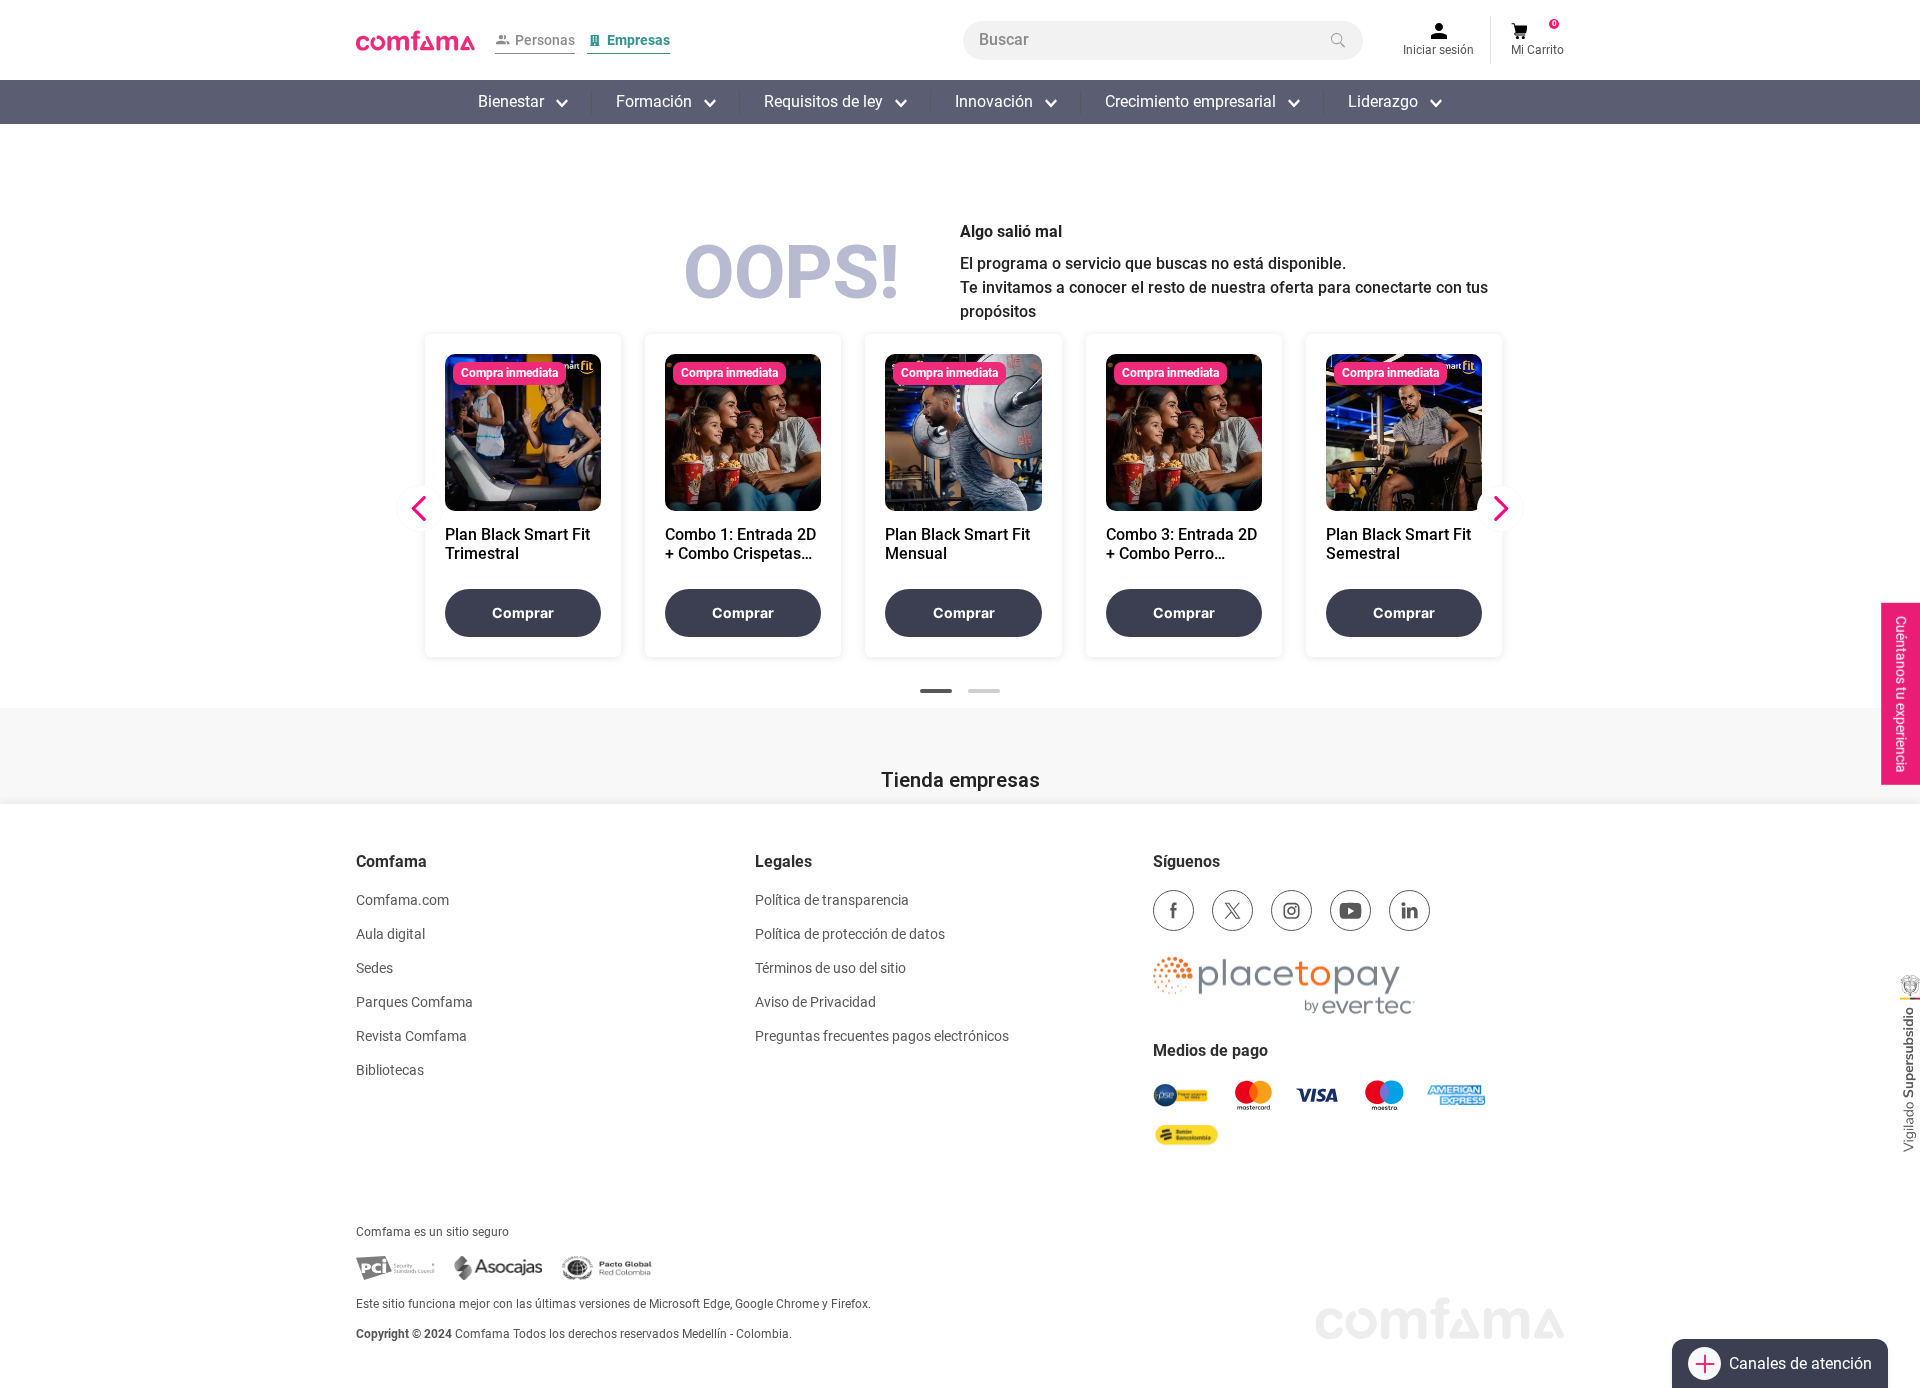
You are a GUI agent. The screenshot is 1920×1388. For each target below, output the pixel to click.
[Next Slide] (1500, 508)
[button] (936, 691)
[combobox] (1163, 40)
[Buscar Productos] (1338, 40)
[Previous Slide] (419, 508)
